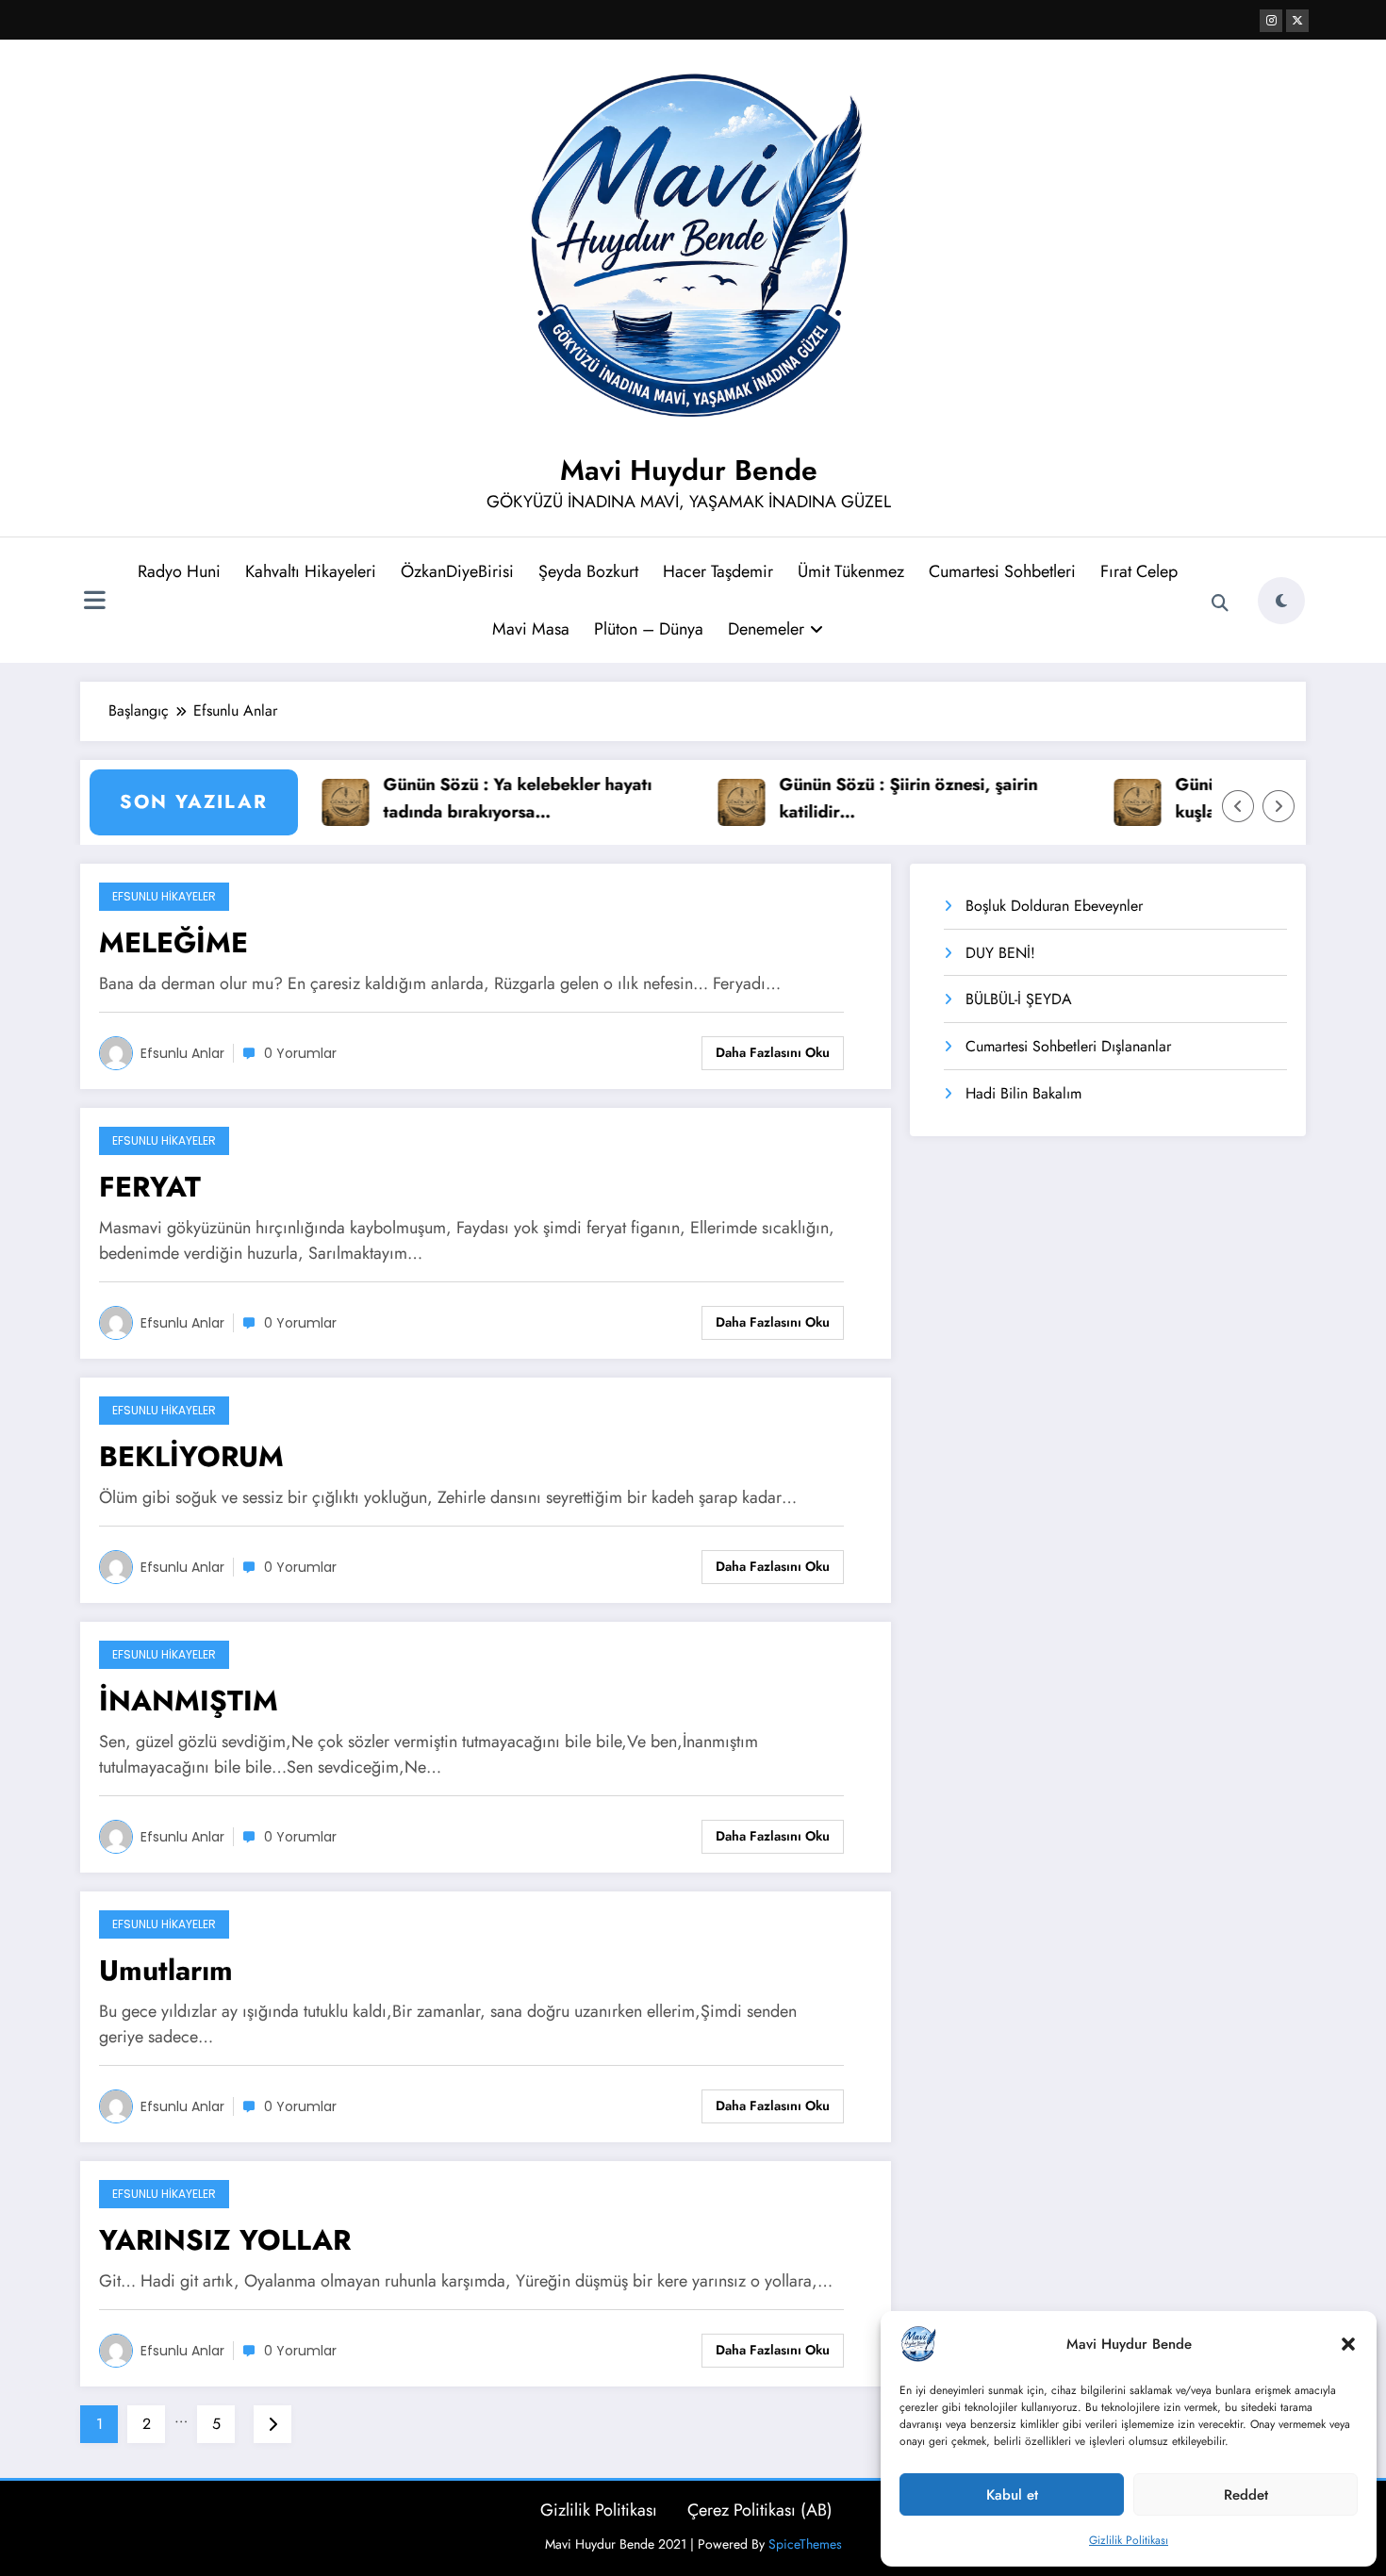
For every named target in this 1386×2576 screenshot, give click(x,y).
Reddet (1246, 2495)
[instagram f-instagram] (1271, 21)
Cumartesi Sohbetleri (1002, 571)
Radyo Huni (179, 571)
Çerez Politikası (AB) (760, 2510)
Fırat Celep (1139, 571)
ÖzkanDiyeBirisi (457, 571)
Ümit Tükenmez (851, 571)
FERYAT (150, 1187)
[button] (1348, 2344)
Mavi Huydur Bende (689, 470)
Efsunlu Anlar (182, 1053)
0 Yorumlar (300, 1053)
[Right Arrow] (1279, 806)
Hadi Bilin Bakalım (1023, 1093)
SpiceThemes (805, 2544)
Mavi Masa (531, 629)
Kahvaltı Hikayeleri (311, 571)
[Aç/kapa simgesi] (94, 603)
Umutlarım (166, 1970)
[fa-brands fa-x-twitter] (1297, 21)
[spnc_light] (1281, 601)
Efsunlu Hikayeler (164, 896)
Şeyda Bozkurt (588, 571)
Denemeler (766, 629)
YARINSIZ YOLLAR (225, 2240)
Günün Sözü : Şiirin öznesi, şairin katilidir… (870, 798)
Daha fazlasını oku (773, 1052)
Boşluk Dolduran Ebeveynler (1054, 906)
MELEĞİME (173, 942)
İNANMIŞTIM (189, 1701)
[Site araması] (1220, 603)
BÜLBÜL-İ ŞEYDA (1019, 999)
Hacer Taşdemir (718, 571)
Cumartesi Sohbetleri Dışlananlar (1068, 1046)
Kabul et (1012, 2495)
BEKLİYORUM (191, 1456)
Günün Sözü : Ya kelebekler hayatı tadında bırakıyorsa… (479, 798)
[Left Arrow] (1238, 806)
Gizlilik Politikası (1129, 2540)
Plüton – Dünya (649, 629)
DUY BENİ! (1000, 953)
